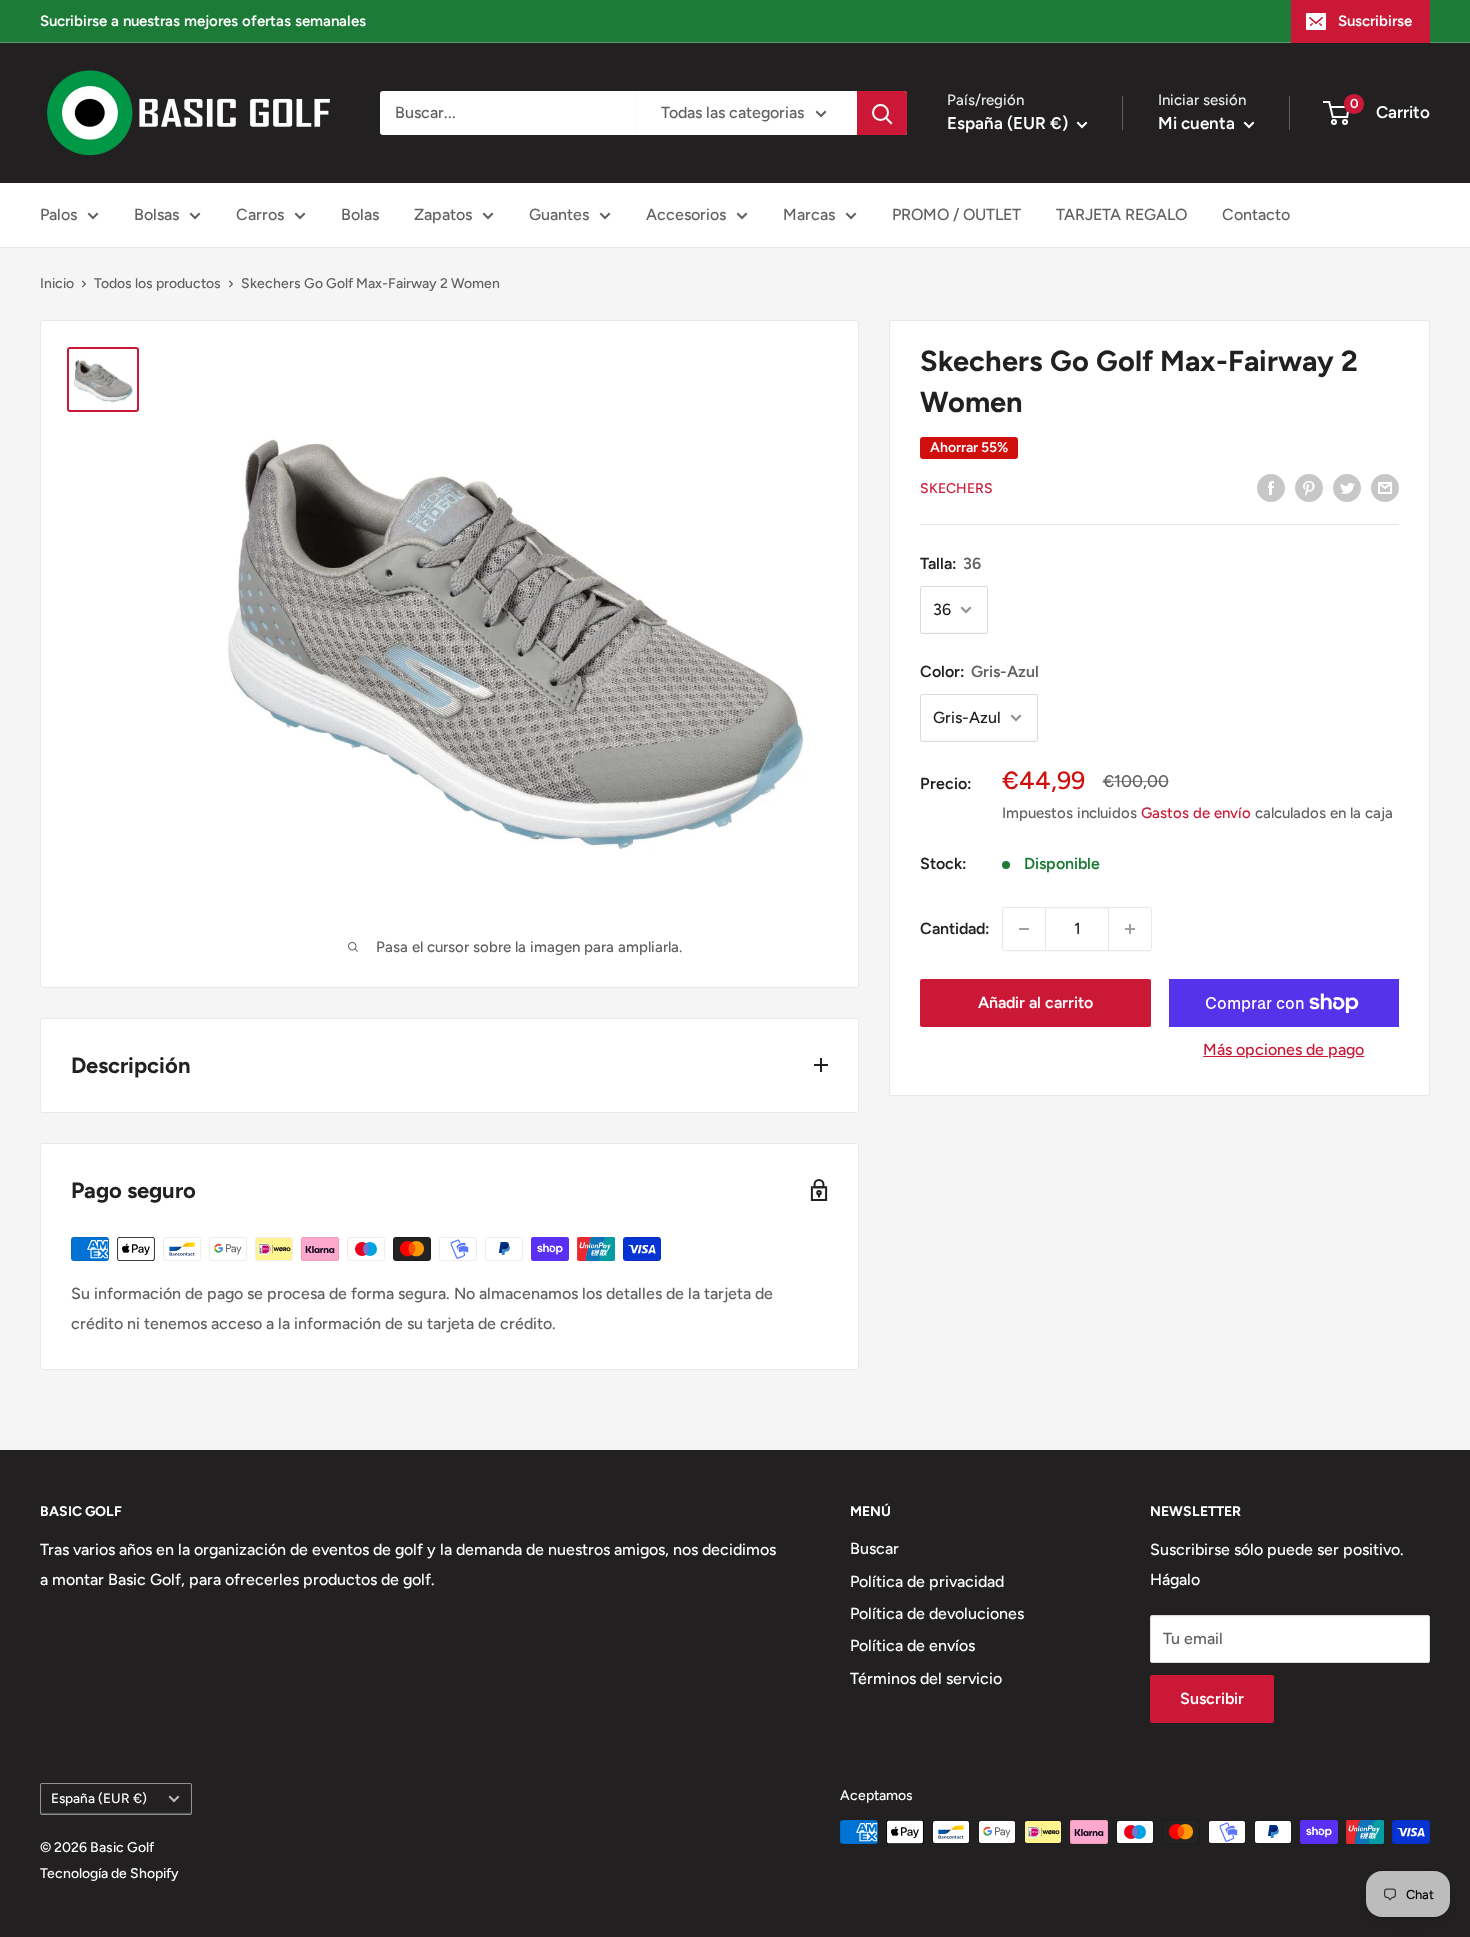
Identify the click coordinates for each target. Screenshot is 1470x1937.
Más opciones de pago (1283, 1049)
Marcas (809, 214)
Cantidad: (955, 928)
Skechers (956, 488)
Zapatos (443, 214)
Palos (58, 214)
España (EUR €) (99, 1798)
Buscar (874, 1548)
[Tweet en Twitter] (1347, 487)
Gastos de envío (1196, 813)
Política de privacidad (927, 1581)
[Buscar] (882, 113)
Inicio (57, 283)
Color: (979, 671)
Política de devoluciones (937, 1613)
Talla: (950, 563)
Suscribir (1212, 1698)
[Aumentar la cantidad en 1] (1130, 929)
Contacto (1256, 214)
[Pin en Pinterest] (1309, 487)
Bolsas (156, 214)
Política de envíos (912, 1645)
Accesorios (686, 214)
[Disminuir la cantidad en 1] (1024, 929)
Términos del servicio (926, 1678)
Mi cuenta (1198, 123)
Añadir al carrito (1035, 1002)
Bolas (360, 214)
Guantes (559, 214)
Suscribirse (1375, 21)
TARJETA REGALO (1121, 214)
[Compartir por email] (1385, 487)
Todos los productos (157, 283)
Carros (260, 214)
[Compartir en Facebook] (1271, 487)
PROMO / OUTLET (956, 214)
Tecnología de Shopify (109, 1873)
